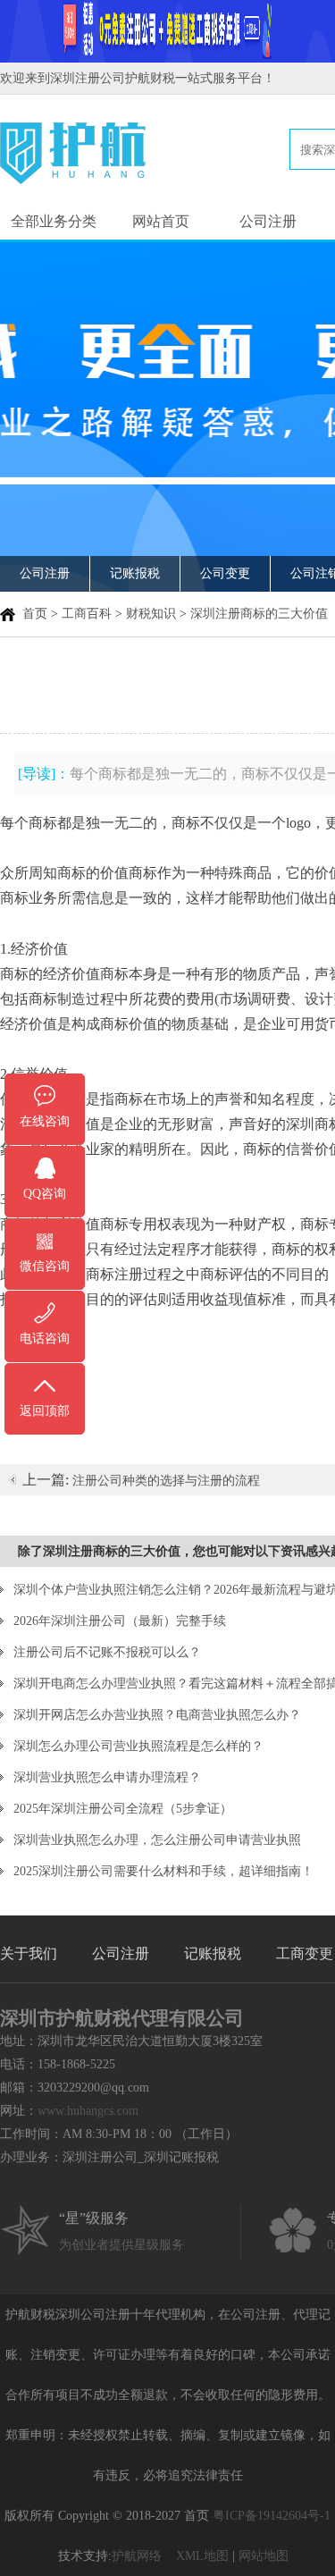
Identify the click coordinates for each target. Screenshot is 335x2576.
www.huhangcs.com (88, 2111)
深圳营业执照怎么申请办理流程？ (107, 1777)
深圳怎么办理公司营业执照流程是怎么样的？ (138, 1746)
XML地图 (202, 2556)
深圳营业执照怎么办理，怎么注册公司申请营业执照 (157, 1840)
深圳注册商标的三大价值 (259, 614)
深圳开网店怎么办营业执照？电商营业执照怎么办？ (157, 1715)
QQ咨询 (45, 1194)
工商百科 (87, 614)
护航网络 (137, 2556)
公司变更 (225, 573)
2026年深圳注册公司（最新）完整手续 (120, 1621)
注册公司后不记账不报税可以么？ (107, 1652)
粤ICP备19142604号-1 (272, 2516)
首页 (35, 614)
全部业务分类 (54, 221)
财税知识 (151, 614)
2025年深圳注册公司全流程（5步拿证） (123, 1809)
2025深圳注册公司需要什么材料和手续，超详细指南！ (163, 1871)
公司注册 (268, 221)
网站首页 (161, 221)
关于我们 (29, 1953)
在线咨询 (45, 1121)
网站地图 (264, 2556)
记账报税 (135, 573)
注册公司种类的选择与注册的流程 (166, 1481)
